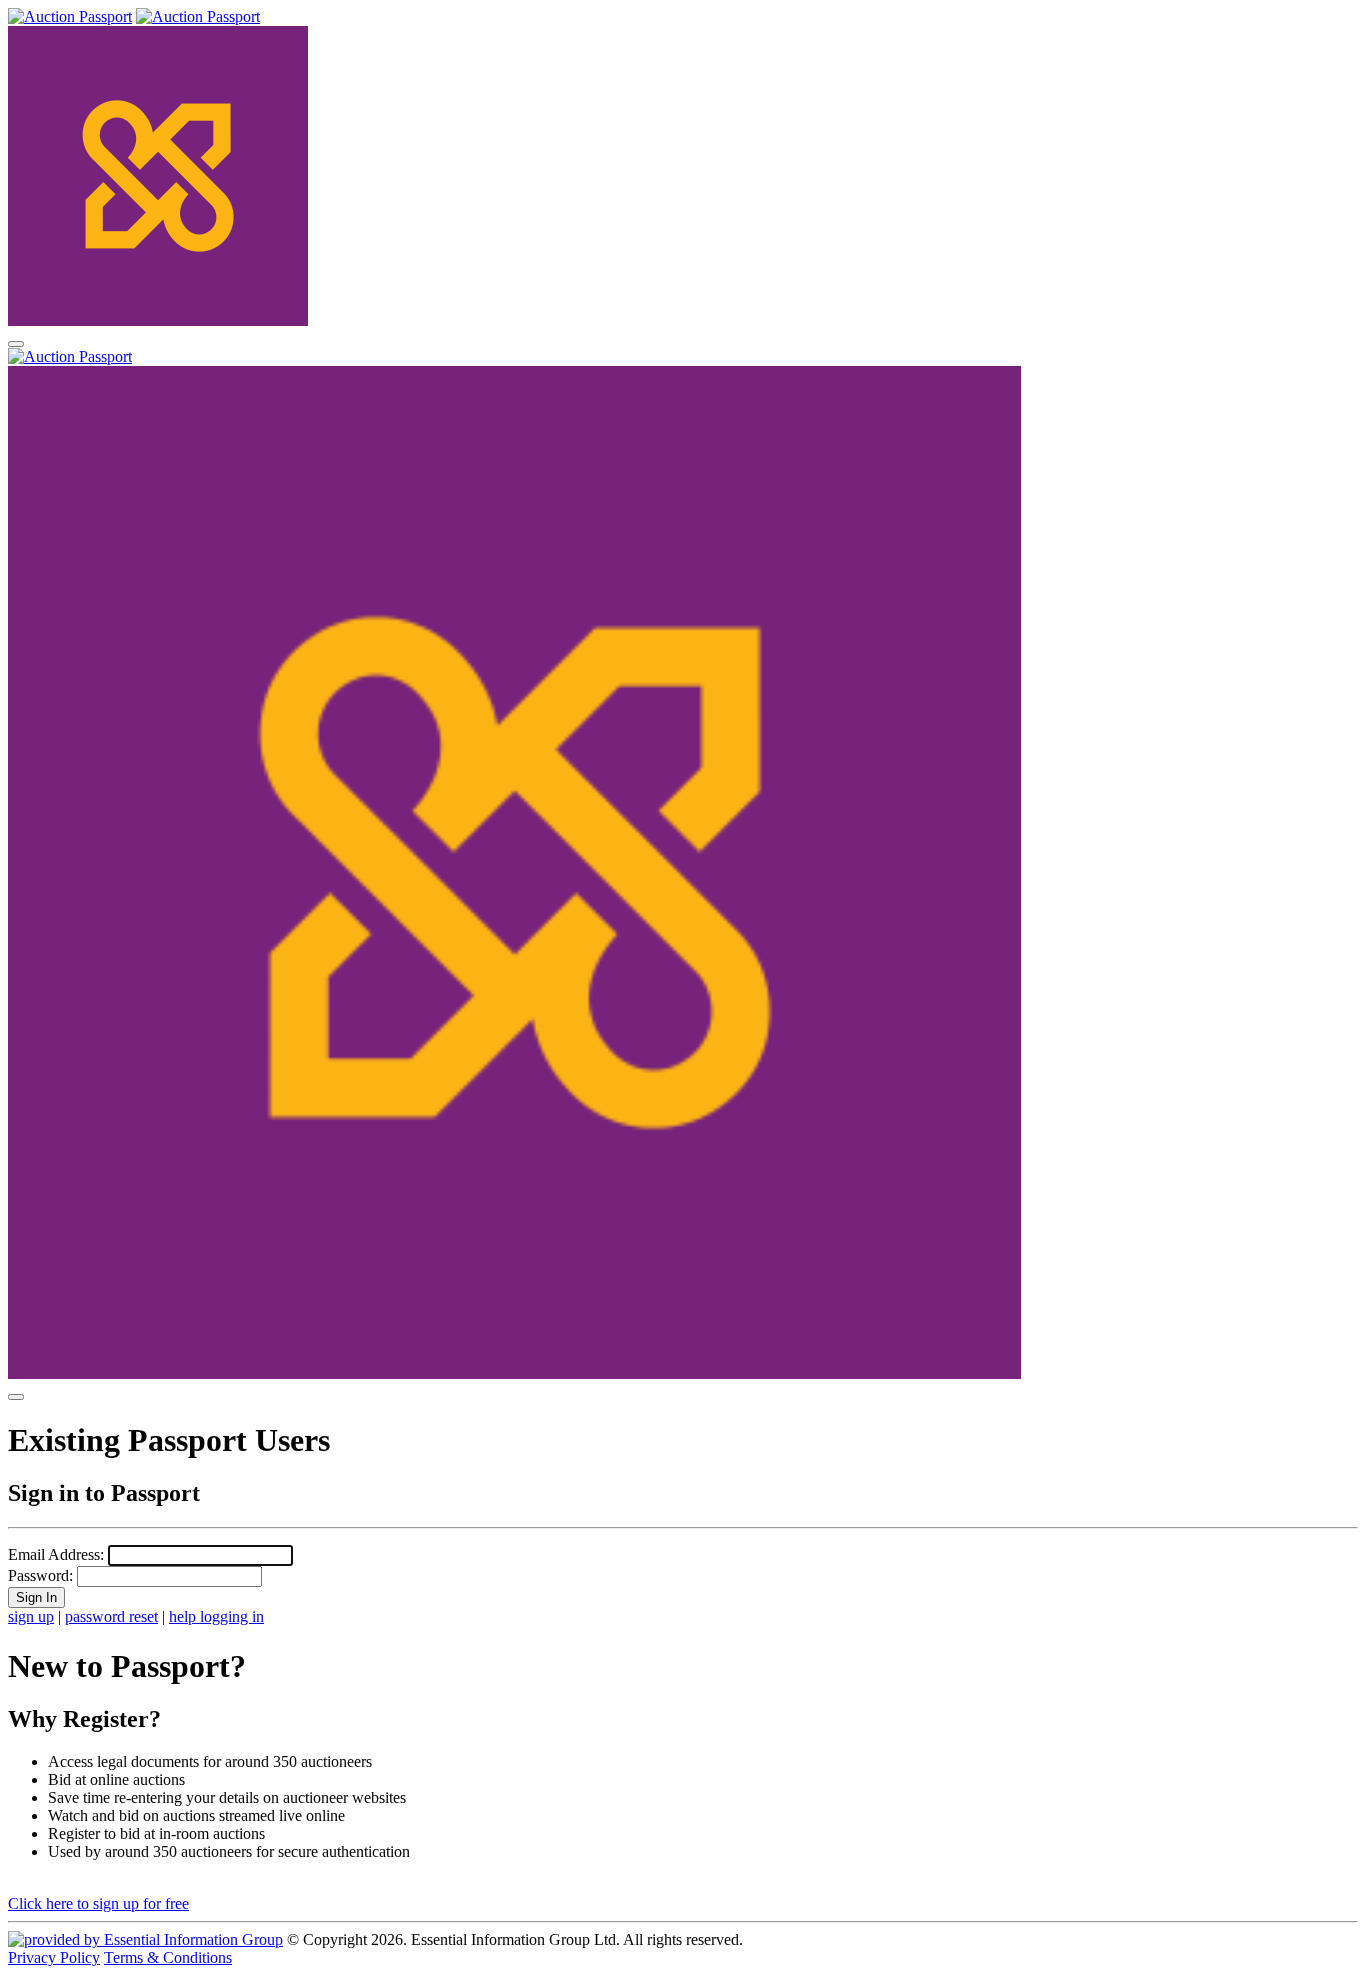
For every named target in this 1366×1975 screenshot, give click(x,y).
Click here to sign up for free (98, 1903)
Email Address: (56, 1554)
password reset (111, 1616)
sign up (31, 1616)
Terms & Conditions (168, 1957)
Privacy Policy (54, 1957)
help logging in (216, 1616)
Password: (40, 1575)
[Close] (16, 1397)
